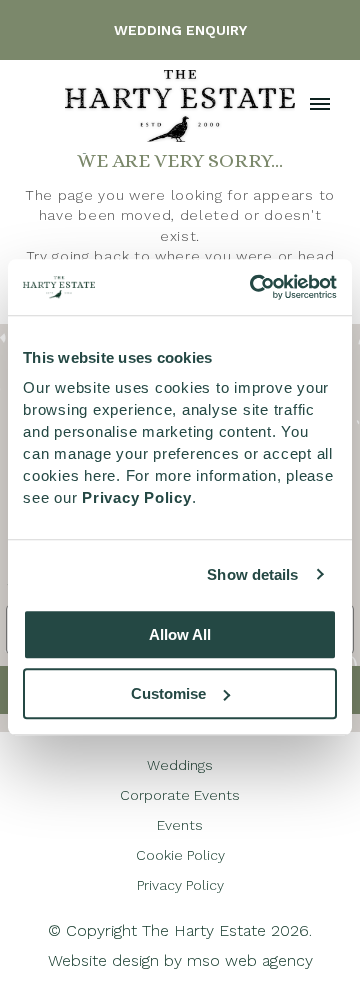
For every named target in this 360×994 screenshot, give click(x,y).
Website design (103, 960)
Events (180, 825)
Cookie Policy (180, 855)
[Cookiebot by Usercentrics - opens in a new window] (254, 287)
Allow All (180, 634)
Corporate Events (180, 795)
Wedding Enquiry (180, 30)
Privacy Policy (180, 885)
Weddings (180, 765)
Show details (252, 574)
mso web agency (250, 960)
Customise (168, 693)
